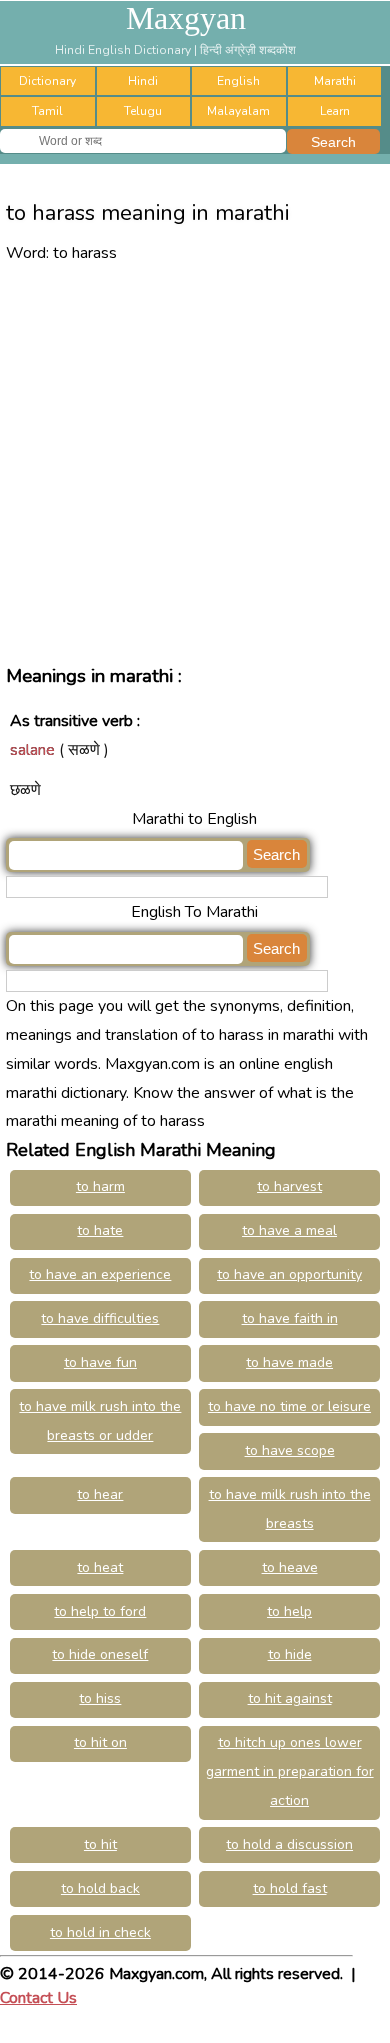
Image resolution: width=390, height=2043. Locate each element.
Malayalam (238, 111)
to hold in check (100, 1932)
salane (32, 750)
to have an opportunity (289, 1274)
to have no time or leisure (289, 1406)
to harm (100, 1186)
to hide (290, 1654)
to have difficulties (100, 1318)
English (238, 81)
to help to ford (100, 1611)
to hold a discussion (289, 1844)
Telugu (143, 111)
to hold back (100, 1888)
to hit (100, 1844)
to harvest (289, 1186)
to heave (290, 1567)
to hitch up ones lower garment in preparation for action (290, 1771)
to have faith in (290, 1318)
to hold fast (290, 1888)
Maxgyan (186, 18)
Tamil (47, 111)
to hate (100, 1230)
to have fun (100, 1362)
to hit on (100, 1742)
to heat (100, 1567)
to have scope (290, 1450)
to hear (100, 1494)
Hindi (143, 81)
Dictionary (47, 81)
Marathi (335, 81)
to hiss (100, 1698)
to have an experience (100, 1274)
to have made (289, 1362)
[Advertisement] (195, 462)
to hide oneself (100, 1654)
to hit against (290, 1698)
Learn (335, 111)
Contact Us (38, 1998)
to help (289, 1611)
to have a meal (289, 1230)
